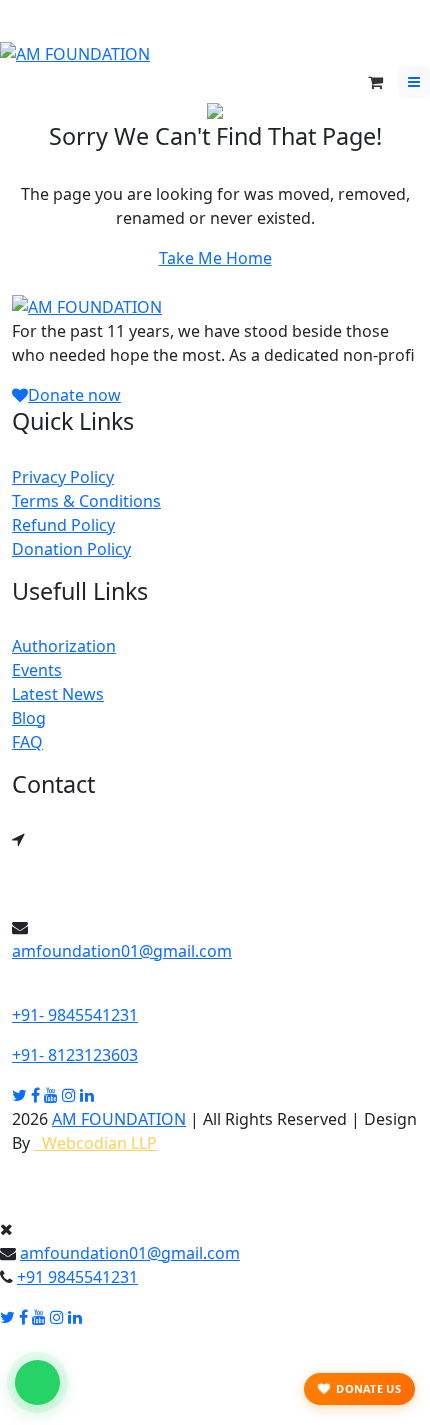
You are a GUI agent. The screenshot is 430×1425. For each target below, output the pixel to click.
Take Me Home (215, 258)
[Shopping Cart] (375, 82)
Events (37, 670)
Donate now (74, 395)
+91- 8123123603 (75, 1055)
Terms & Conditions (86, 501)
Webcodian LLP (95, 1143)
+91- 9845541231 (75, 1015)
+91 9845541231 (77, 1277)
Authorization (64, 646)
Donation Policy (71, 549)
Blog (29, 718)
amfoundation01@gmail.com (122, 951)
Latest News (58, 694)
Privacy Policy (63, 477)
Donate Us (368, 1388)
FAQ (27, 742)
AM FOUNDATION (119, 1119)
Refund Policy (63, 525)
